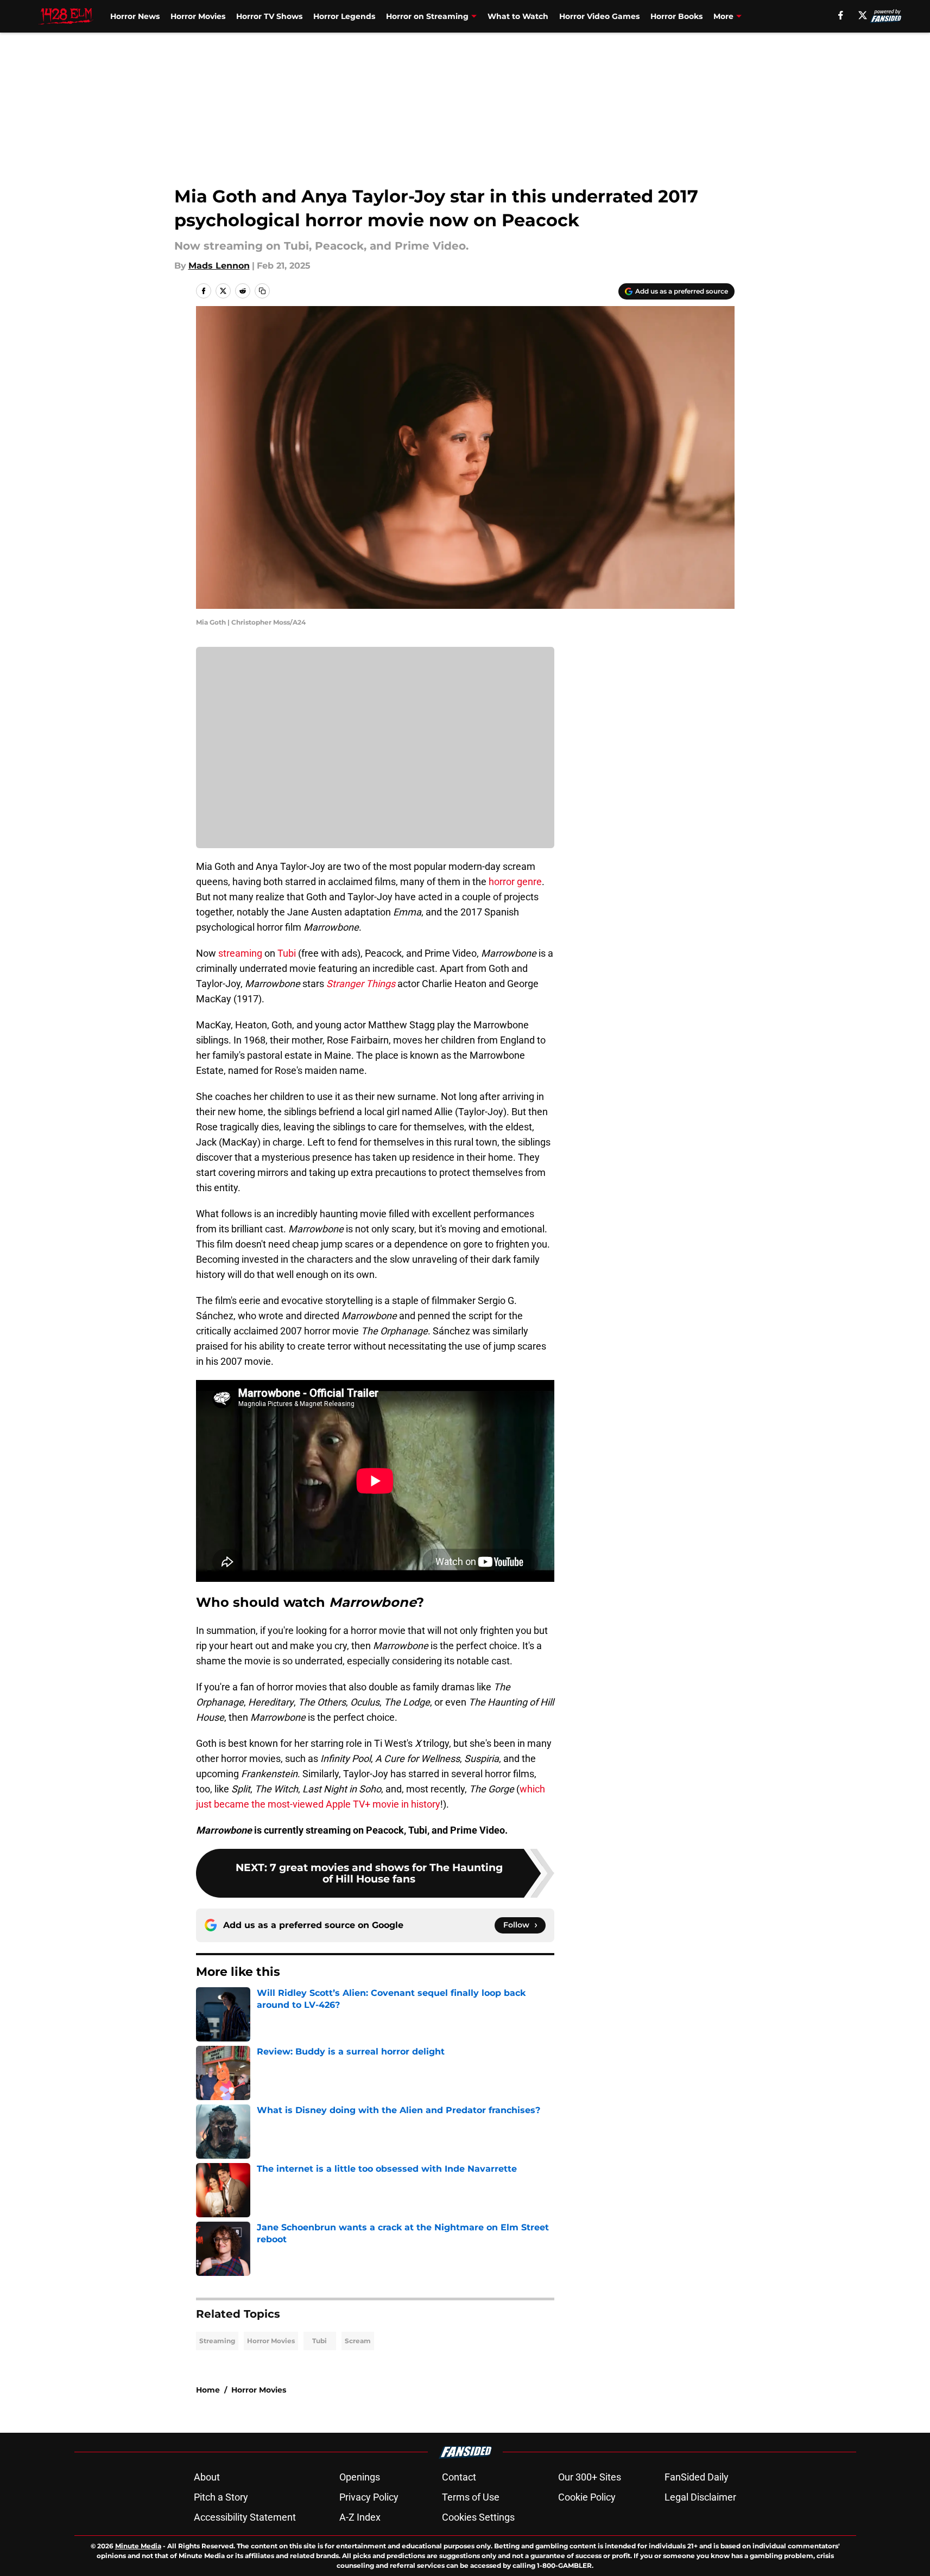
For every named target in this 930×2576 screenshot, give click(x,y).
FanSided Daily (697, 2477)
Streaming (217, 2341)
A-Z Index (360, 2517)
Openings (360, 2477)
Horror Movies (198, 16)
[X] (863, 15)
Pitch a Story (221, 2497)
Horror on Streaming (427, 16)
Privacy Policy (369, 2497)
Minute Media (138, 2546)
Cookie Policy (587, 2497)
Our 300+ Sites (590, 2477)
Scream (358, 2341)
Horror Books (676, 16)
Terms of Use (471, 2497)
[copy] (262, 291)
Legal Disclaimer (700, 2497)
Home (208, 2390)
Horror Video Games (599, 16)
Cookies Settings (478, 2517)
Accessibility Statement (245, 2517)
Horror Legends (344, 16)
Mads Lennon (219, 266)
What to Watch (518, 16)
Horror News (135, 16)
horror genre (515, 882)
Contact (459, 2477)
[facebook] (841, 15)
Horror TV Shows (269, 16)
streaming (240, 953)
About (207, 2477)
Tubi (287, 953)
